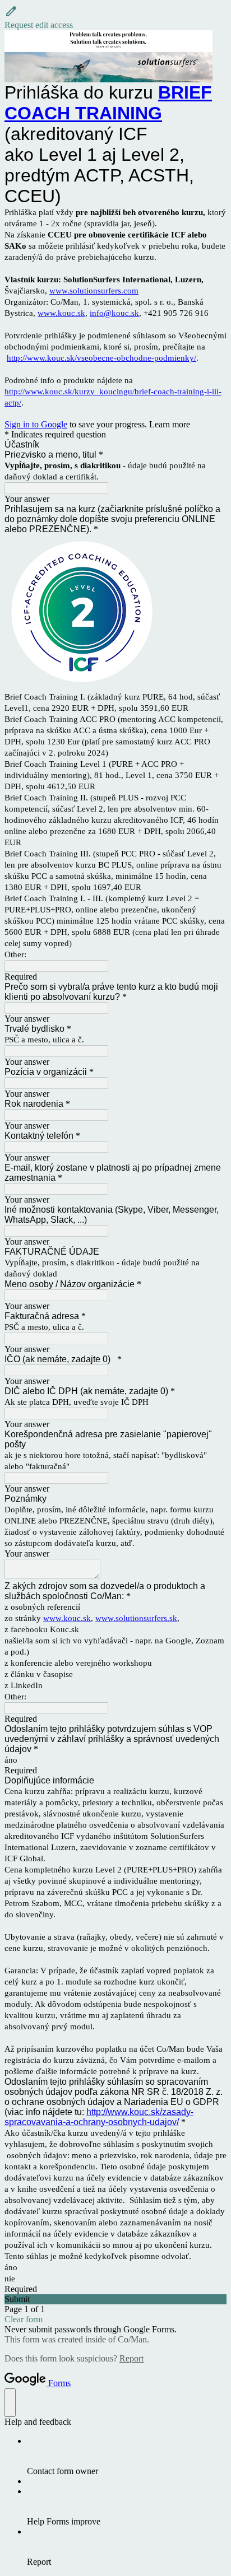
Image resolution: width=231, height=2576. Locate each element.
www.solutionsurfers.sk (136, 1618)
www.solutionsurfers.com (94, 291)
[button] (115, 17)
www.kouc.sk (61, 313)
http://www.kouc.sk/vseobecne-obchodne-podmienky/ (101, 358)
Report (131, 2358)
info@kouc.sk (114, 313)
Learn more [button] (170, 424)
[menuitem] (127, 2456)
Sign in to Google (36, 424)
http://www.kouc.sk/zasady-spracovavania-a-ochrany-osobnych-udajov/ (99, 2117)
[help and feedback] (10, 2403)
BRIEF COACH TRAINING (108, 103)
